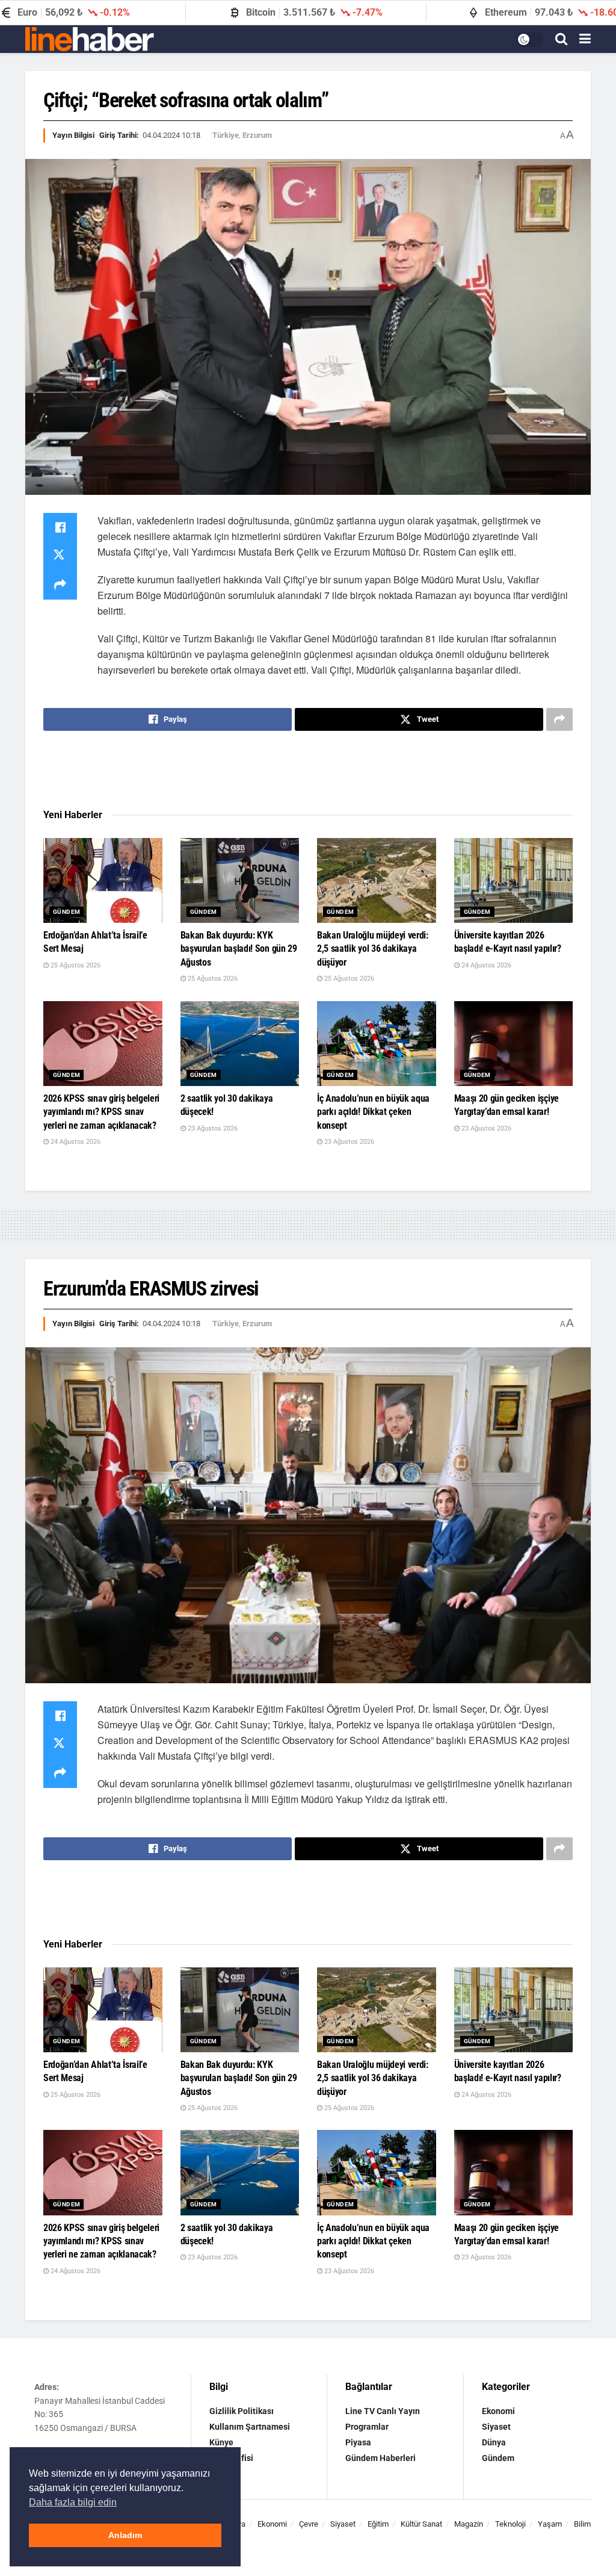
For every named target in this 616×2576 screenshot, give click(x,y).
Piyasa (358, 2442)
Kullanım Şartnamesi (250, 2427)
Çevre (309, 2524)
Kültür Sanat (421, 2524)
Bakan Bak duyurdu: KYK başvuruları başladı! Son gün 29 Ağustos (239, 949)
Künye (221, 2442)
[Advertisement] (308, 770)
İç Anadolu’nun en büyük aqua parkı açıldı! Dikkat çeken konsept (373, 1112)
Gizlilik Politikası (242, 2411)
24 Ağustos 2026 (485, 965)
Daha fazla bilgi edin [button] (73, 2502)
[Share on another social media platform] (60, 585)
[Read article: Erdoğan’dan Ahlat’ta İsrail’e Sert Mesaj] (103, 880)
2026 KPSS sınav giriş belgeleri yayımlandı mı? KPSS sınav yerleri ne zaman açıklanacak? (101, 1112)
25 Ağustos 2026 (75, 965)
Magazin (469, 2524)
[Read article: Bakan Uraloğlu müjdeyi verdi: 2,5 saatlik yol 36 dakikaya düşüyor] (377, 880)
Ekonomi (498, 2411)
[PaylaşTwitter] (60, 556)
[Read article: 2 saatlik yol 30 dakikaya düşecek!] (240, 1044)
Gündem (66, 912)
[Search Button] (561, 39)
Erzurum (257, 135)
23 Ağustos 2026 (212, 1128)
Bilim (582, 2524)
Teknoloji (510, 2524)
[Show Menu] (585, 39)
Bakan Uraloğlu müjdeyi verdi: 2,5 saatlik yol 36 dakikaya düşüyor (373, 949)
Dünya (494, 2442)
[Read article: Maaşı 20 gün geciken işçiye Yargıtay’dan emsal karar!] (514, 1044)
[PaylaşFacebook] (60, 527)
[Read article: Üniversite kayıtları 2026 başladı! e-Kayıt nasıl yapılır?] (514, 880)
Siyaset (496, 2427)
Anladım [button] (125, 2535)
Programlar (367, 2427)
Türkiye (226, 135)
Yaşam (550, 2524)
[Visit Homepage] (90, 39)
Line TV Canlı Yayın (383, 2411)
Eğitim (378, 2524)
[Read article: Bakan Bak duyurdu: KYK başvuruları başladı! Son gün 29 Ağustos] (240, 880)
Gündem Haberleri (380, 2458)
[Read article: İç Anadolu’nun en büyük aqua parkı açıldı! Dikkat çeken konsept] (377, 1044)
